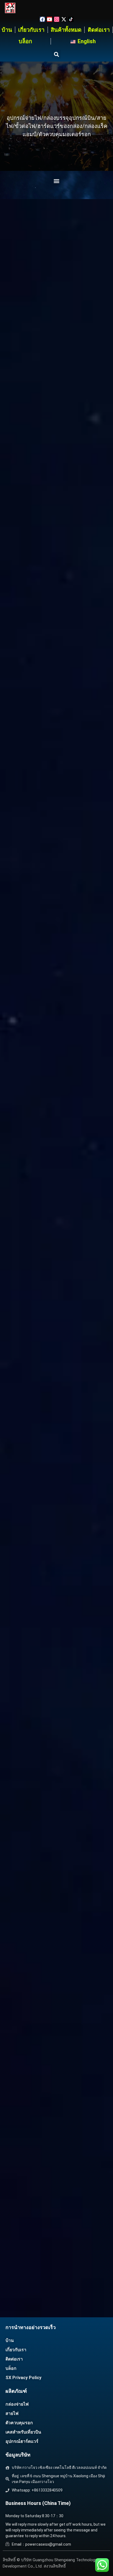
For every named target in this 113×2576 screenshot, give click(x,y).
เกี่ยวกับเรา (31, 30)
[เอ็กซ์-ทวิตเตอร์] (64, 19)
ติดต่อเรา (99, 30)
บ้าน (7, 30)
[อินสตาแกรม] (57, 19)
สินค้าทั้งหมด (66, 30)
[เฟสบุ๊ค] (42, 19)
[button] (56, 54)
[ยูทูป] (50, 19)
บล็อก (25, 41)
